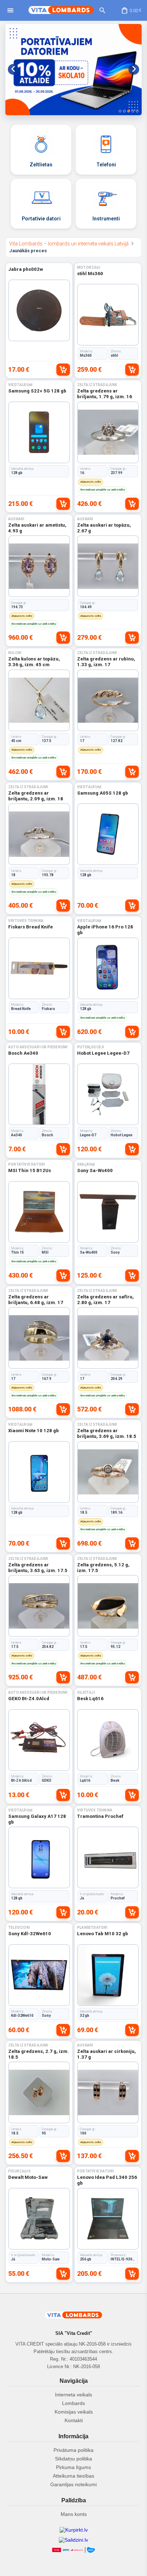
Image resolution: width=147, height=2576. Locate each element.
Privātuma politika (73, 2450)
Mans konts (74, 2514)
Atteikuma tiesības (73, 2476)
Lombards (73, 2403)
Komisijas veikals (74, 2412)
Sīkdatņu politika (73, 2459)
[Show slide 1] (120, 111)
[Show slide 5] (137, 111)
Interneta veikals (73, 2395)
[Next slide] (134, 69)
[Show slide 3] (129, 111)
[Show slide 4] (133, 111)
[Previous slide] (13, 69)
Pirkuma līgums (73, 2467)
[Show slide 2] (124, 111)
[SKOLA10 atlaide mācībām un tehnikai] (73, 70)
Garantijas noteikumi (73, 2484)
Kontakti (74, 2420)
